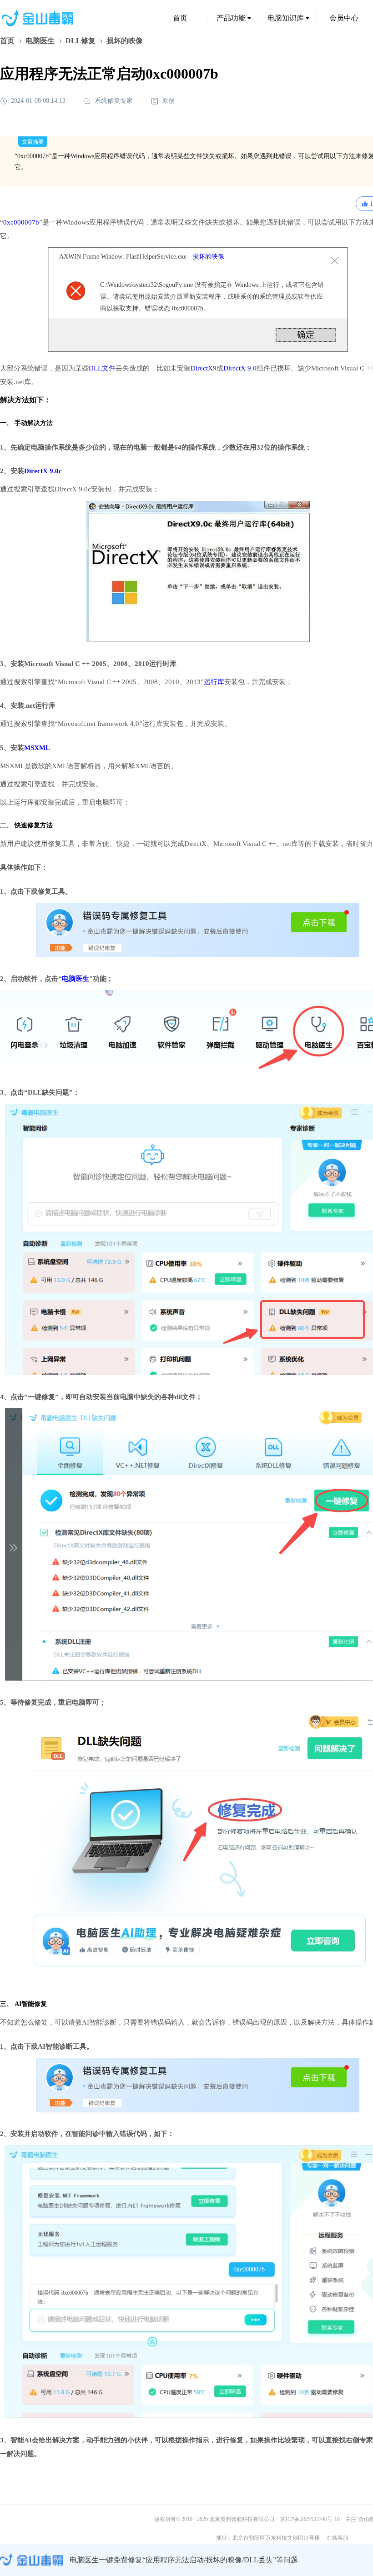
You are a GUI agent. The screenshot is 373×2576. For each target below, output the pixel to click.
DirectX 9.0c (43, 471)
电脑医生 (40, 41)
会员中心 (344, 18)
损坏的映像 (208, 257)
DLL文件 (102, 368)
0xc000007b (21, 222)
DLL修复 (81, 41)
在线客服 (338, 2538)
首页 (180, 18)
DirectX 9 (237, 368)
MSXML (37, 748)
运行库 (214, 682)
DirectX (202, 368)
